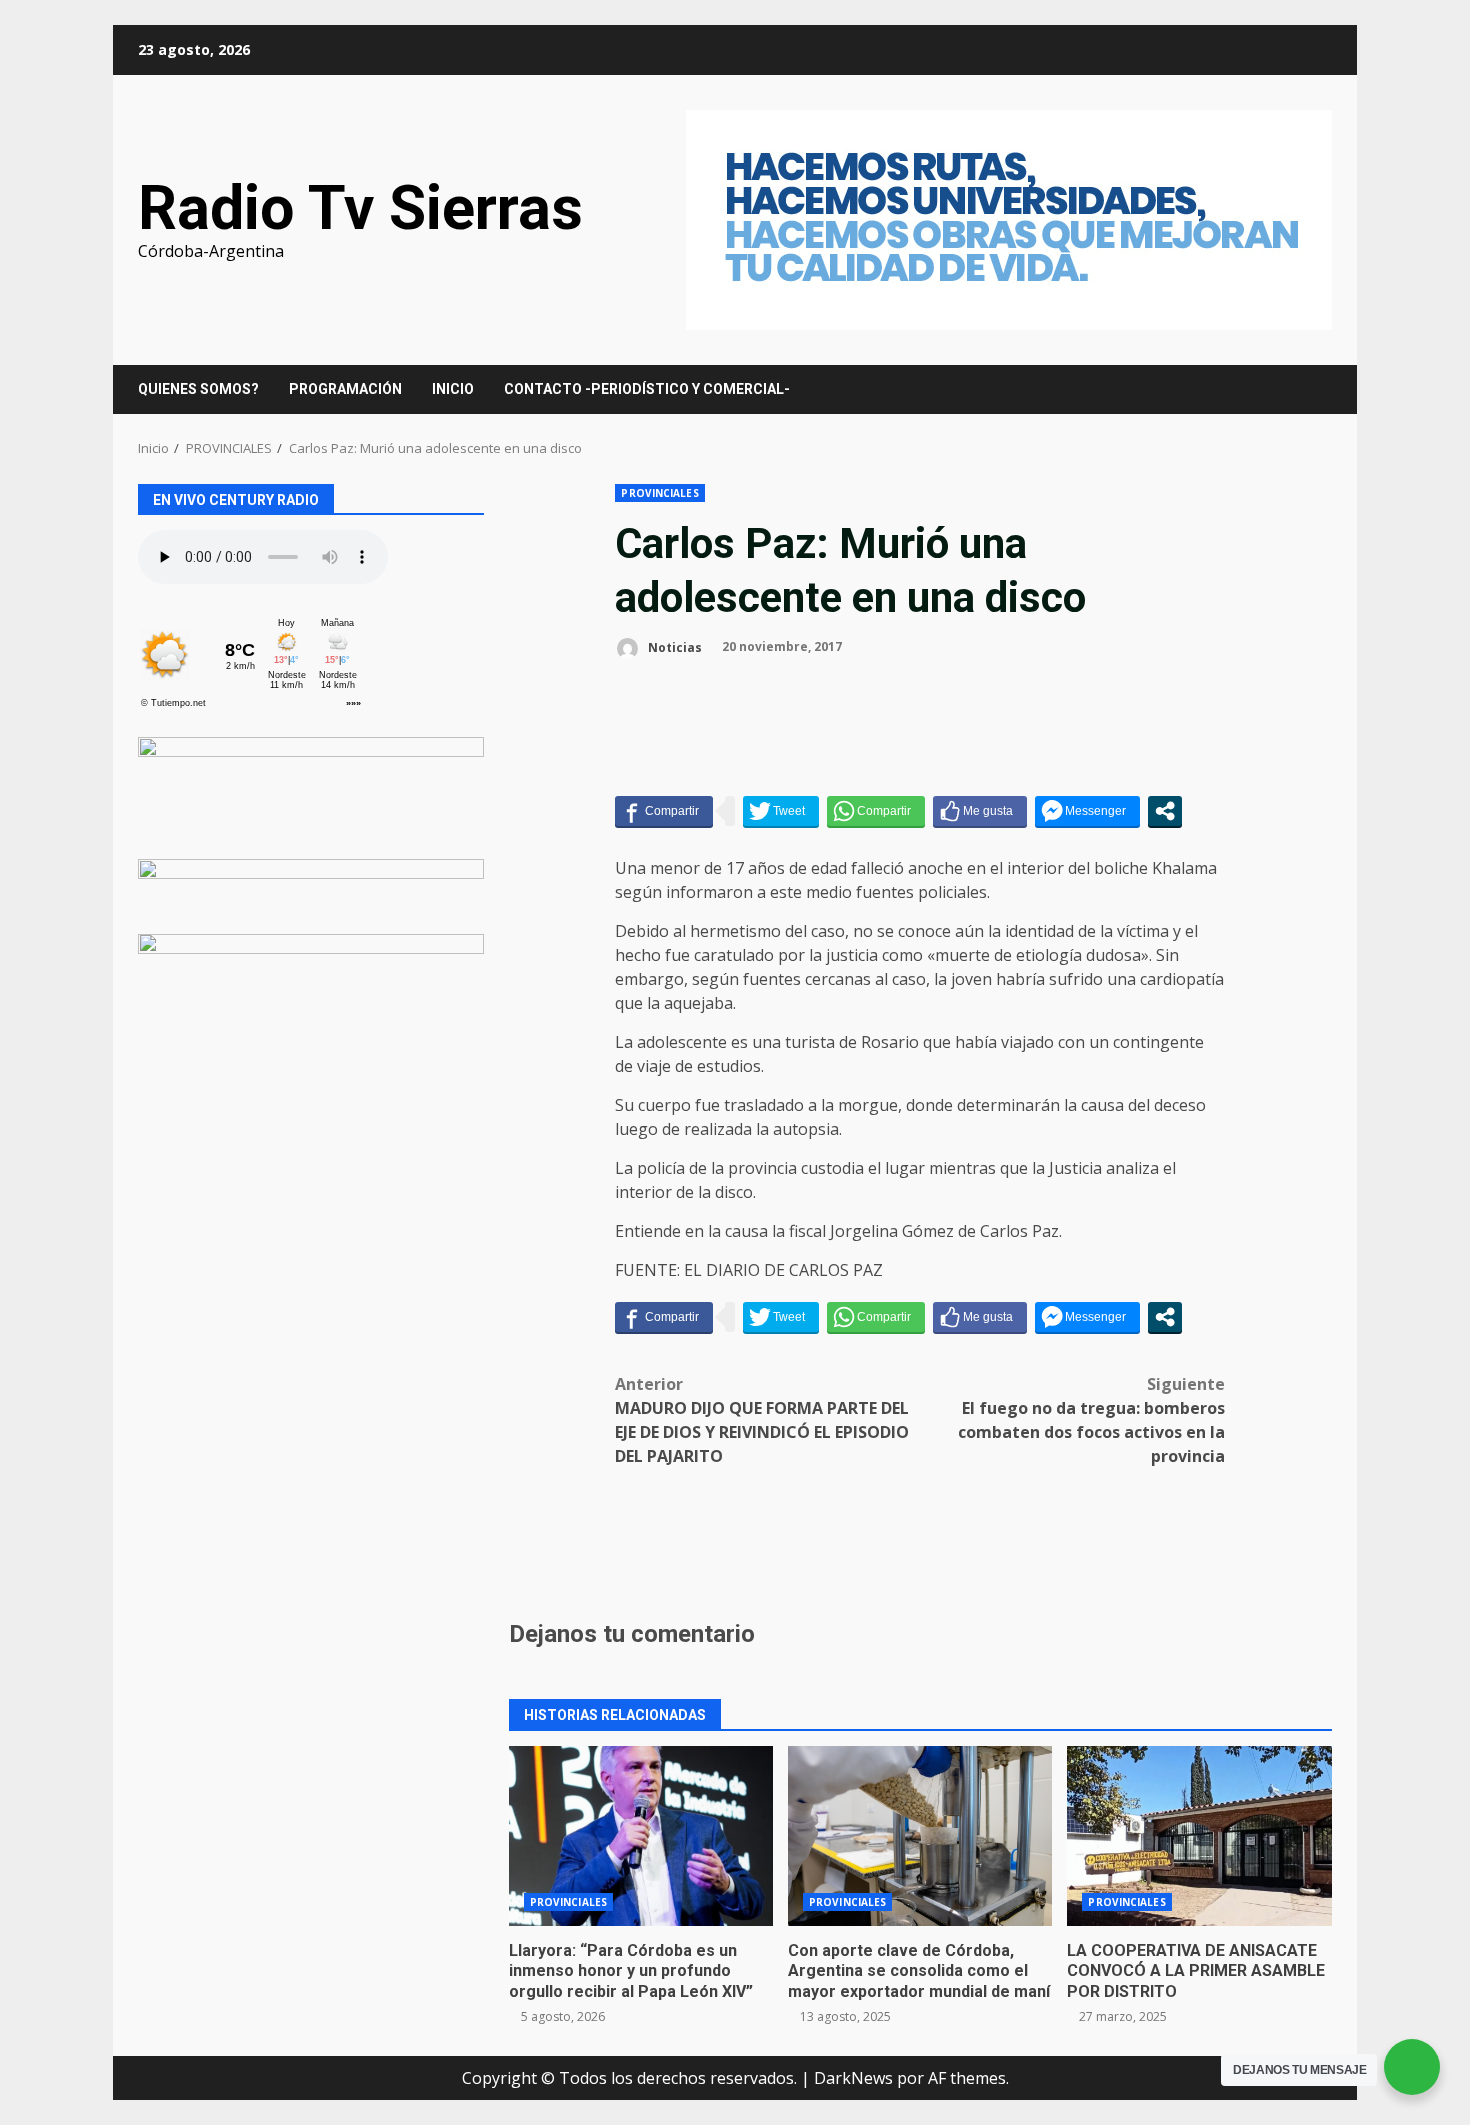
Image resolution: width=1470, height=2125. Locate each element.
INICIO (453, 389)
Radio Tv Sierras (360, 208)
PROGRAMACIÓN (345, 389)
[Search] (1307, 389)
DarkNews (853, 2078)
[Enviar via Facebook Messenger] (1087, 811)
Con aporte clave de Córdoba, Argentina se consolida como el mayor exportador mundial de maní (920, 1836)
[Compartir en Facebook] (664, 811)
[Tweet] (781, 811)
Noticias (673, 646)
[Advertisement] (1009, 218)
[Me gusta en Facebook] (980, 811)
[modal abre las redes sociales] (1165, 811)
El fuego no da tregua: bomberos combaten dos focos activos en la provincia (1091, 1420)
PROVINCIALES (659, 493)
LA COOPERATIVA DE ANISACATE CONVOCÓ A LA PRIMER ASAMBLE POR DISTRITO (1199, 1836)
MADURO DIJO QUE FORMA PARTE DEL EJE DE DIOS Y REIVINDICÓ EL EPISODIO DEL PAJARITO (762, 1420)
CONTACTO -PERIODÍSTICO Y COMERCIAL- (647, 389)
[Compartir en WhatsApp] (876, 811)
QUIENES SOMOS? (198, 389)
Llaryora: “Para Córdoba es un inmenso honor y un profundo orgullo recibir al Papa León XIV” (641, 1836)
